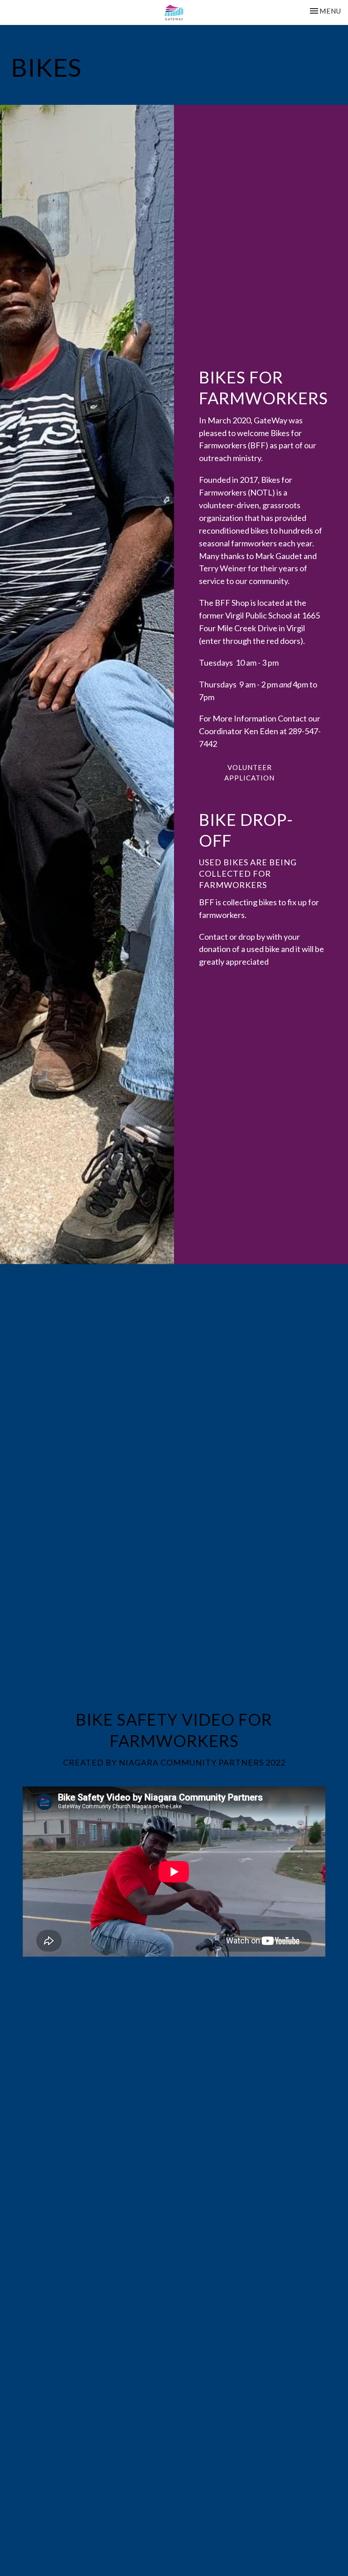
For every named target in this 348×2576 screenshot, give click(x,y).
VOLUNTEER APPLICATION (249, 773)
